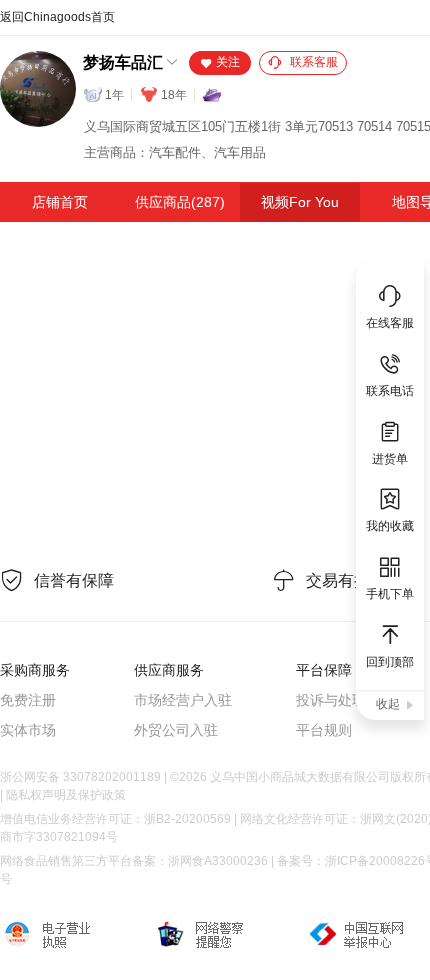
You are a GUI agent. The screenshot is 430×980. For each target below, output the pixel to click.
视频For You (300, 202)
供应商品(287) (180, 202)
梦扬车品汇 (123, 62)
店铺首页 (60, 202)
